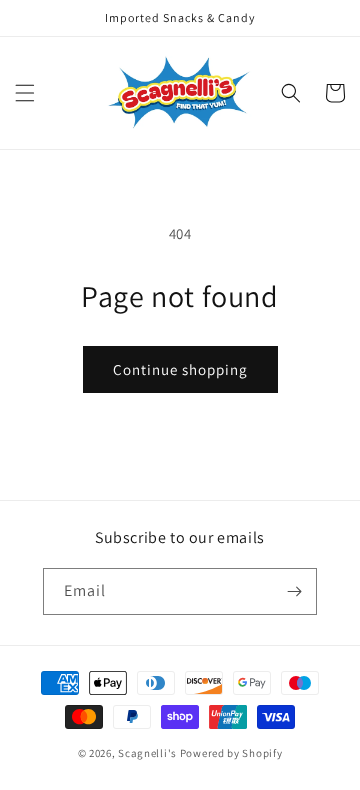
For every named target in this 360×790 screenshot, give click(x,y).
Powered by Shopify (231, 753)
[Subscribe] (294, 591)
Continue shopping (180, 369)
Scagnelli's (147, 753)
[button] (25, 93)
